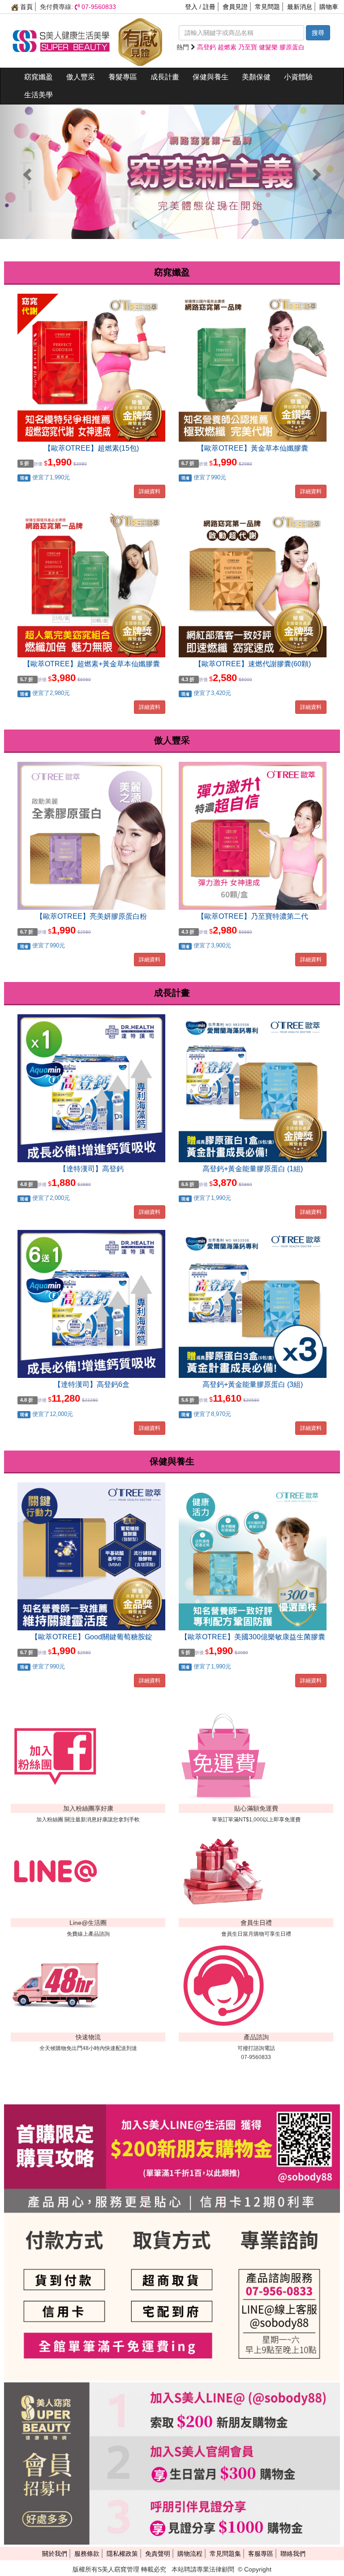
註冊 (209, 7)
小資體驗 (298, 77)
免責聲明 (158, 2554)
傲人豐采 (81, 77)
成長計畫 (165, 77)
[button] (26, 172)
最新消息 (300, 7)
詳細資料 (150, 491)
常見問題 (267, 7)
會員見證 (235, 7)
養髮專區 (123, 77)
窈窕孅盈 (39, 77)
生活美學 (39, 95)
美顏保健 (256, 77)
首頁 (26, 7)
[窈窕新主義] (172, 172)
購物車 (329, 7)
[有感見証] (140, 40)
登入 (191, 7)
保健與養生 (211, 77)
